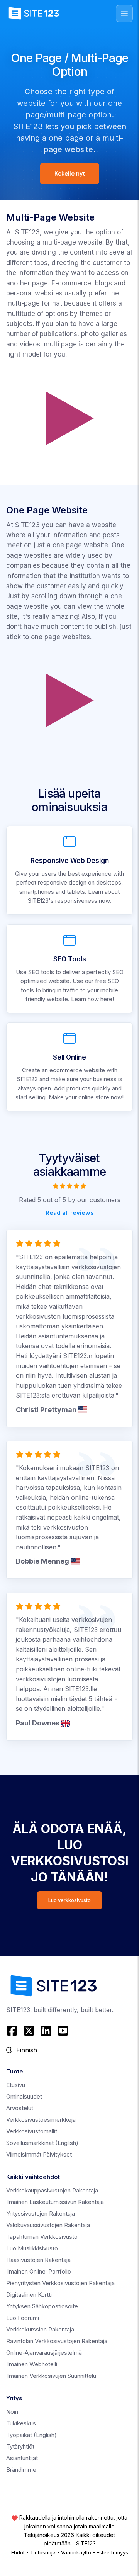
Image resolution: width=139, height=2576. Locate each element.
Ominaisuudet (24, 2096)
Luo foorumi (23, 2318)
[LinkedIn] (46, 2031)
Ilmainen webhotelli (32, 2364)
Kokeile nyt (70, 174)
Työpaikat (31, 2435)
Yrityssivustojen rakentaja (41, 2213)
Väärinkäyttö (76, 2552)
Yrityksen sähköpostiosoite (42, 2306)
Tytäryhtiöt (20, 2446)
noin (12, 2412)
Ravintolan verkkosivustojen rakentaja (57, 2341)
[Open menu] (124, 14)
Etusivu (16, 2085)
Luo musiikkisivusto (32, 2248)
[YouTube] (63, 2031)
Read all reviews (70, 1213)
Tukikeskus (21, 2423)
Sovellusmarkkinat (42, 2143)
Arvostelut (20, 2108)
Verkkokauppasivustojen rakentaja (52, 2190)
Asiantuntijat (22, 2458)
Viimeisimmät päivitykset (39, 2154)
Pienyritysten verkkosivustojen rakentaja (60, 2283)
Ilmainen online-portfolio (39, 2271)
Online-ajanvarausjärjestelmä (44, 2353)
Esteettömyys (112, 2552)
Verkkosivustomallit (32, 2131)
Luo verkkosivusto (69, 1900)
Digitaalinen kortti (29, 2295)
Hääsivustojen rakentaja (38, 2260)
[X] (29, 2031)
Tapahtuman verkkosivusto (42, 2237)
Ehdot (18, 2552)
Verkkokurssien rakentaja (40, 2329)
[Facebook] (13, 2031)
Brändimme (21, 2470)
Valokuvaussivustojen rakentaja (48, 2225)
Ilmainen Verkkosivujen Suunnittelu (51, 2376)
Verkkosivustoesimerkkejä (41, 2120)
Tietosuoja (43, 2552)
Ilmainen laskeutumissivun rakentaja (55, 2202)
